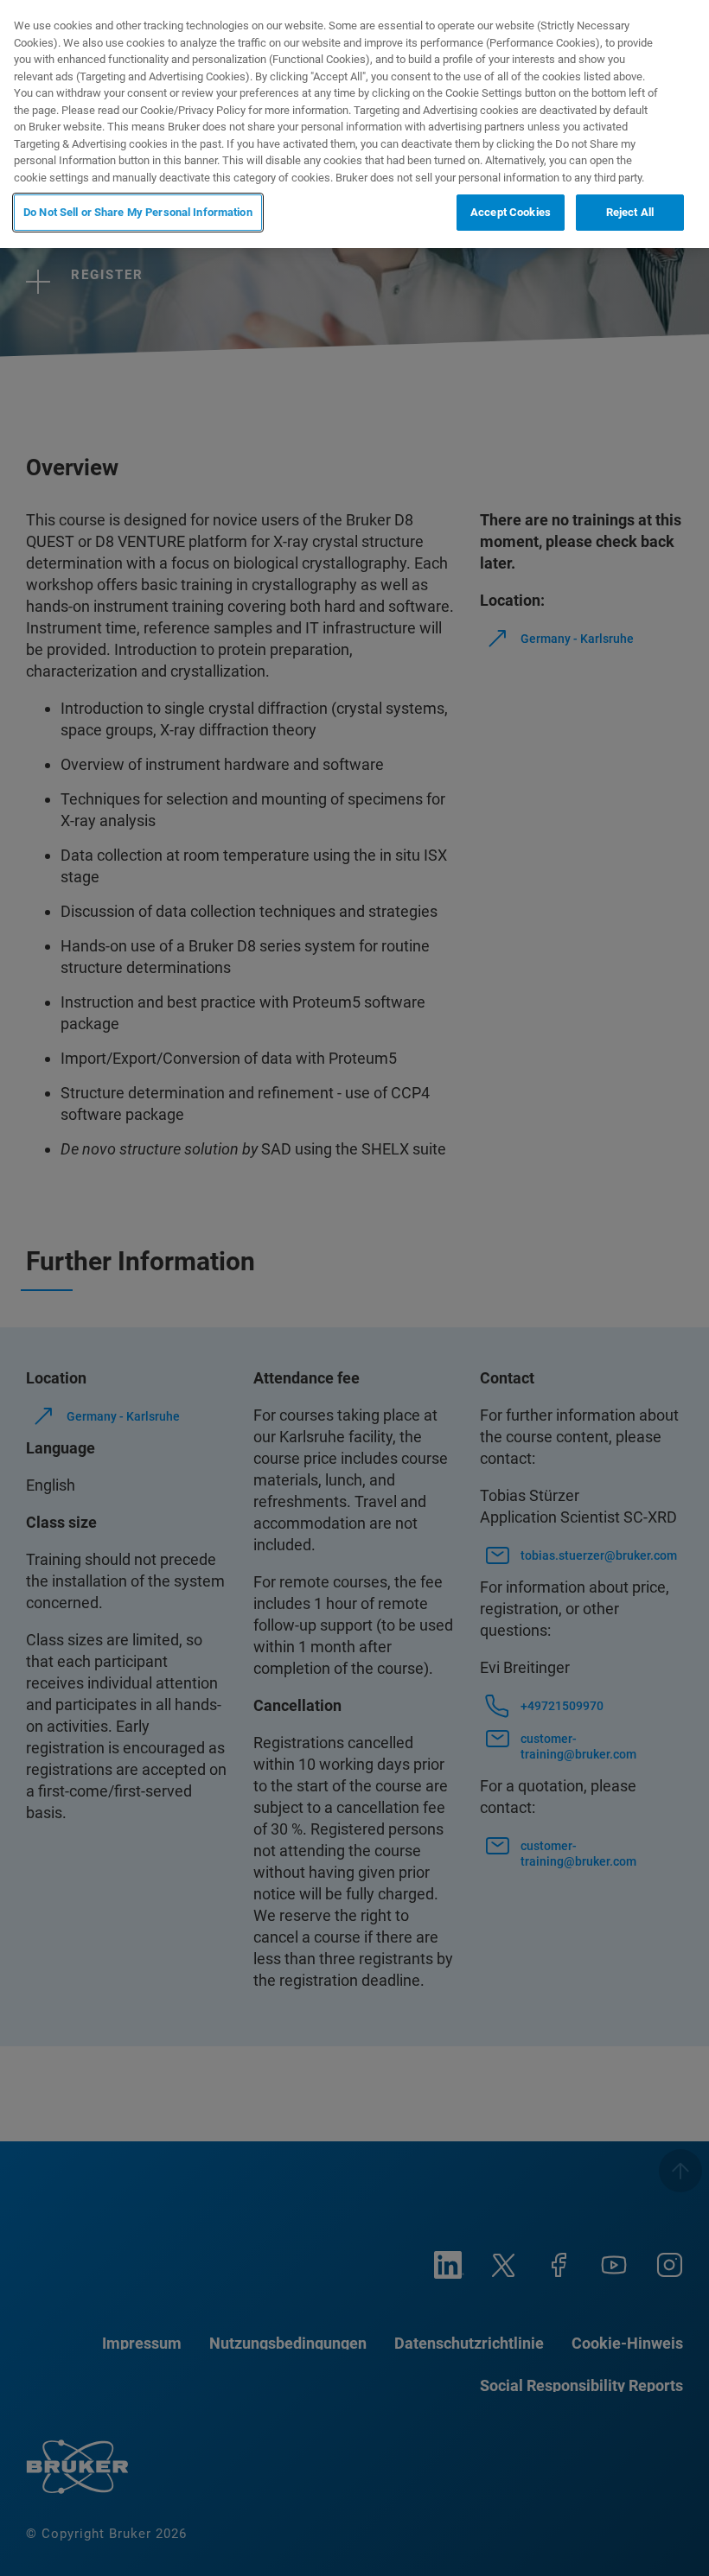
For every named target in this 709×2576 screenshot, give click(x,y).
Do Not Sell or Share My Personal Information (138, 212)
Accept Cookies (511, 212)
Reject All (630, 212)
